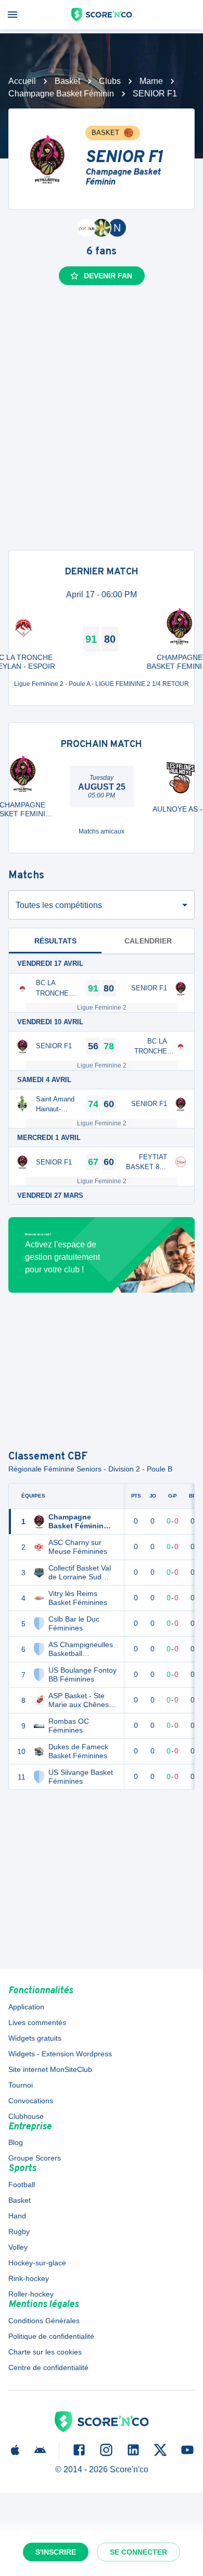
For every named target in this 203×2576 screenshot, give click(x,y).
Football (22, 2185)
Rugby (19, 2231)
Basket (67, 81)
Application (26, 2007)
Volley (18, 2247)
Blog (16, 2142)
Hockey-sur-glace (37, 2263)
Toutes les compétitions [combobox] (59, 905)
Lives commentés (37, 2022)
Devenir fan (108, 276)
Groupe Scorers (35, 2158)
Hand (17, 2216)
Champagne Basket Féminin (61, 94)
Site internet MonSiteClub (50, 2069)
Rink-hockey (29, 2278)
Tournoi (21, 2085)
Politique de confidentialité (51, 2336)
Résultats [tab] (55, 941)
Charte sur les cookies (45, 2352)
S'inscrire (56, 2552)
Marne (151, 81)
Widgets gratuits (35, 2038)
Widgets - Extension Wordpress (60, 2054)
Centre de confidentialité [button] (48, 2368)
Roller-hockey (31, 2294)
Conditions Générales (44, 2321)
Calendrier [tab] (148, 941)
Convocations (31, 2101)
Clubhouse (26, 2116)
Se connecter (138, 2552)
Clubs (110, 81)
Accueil (22, 81)
